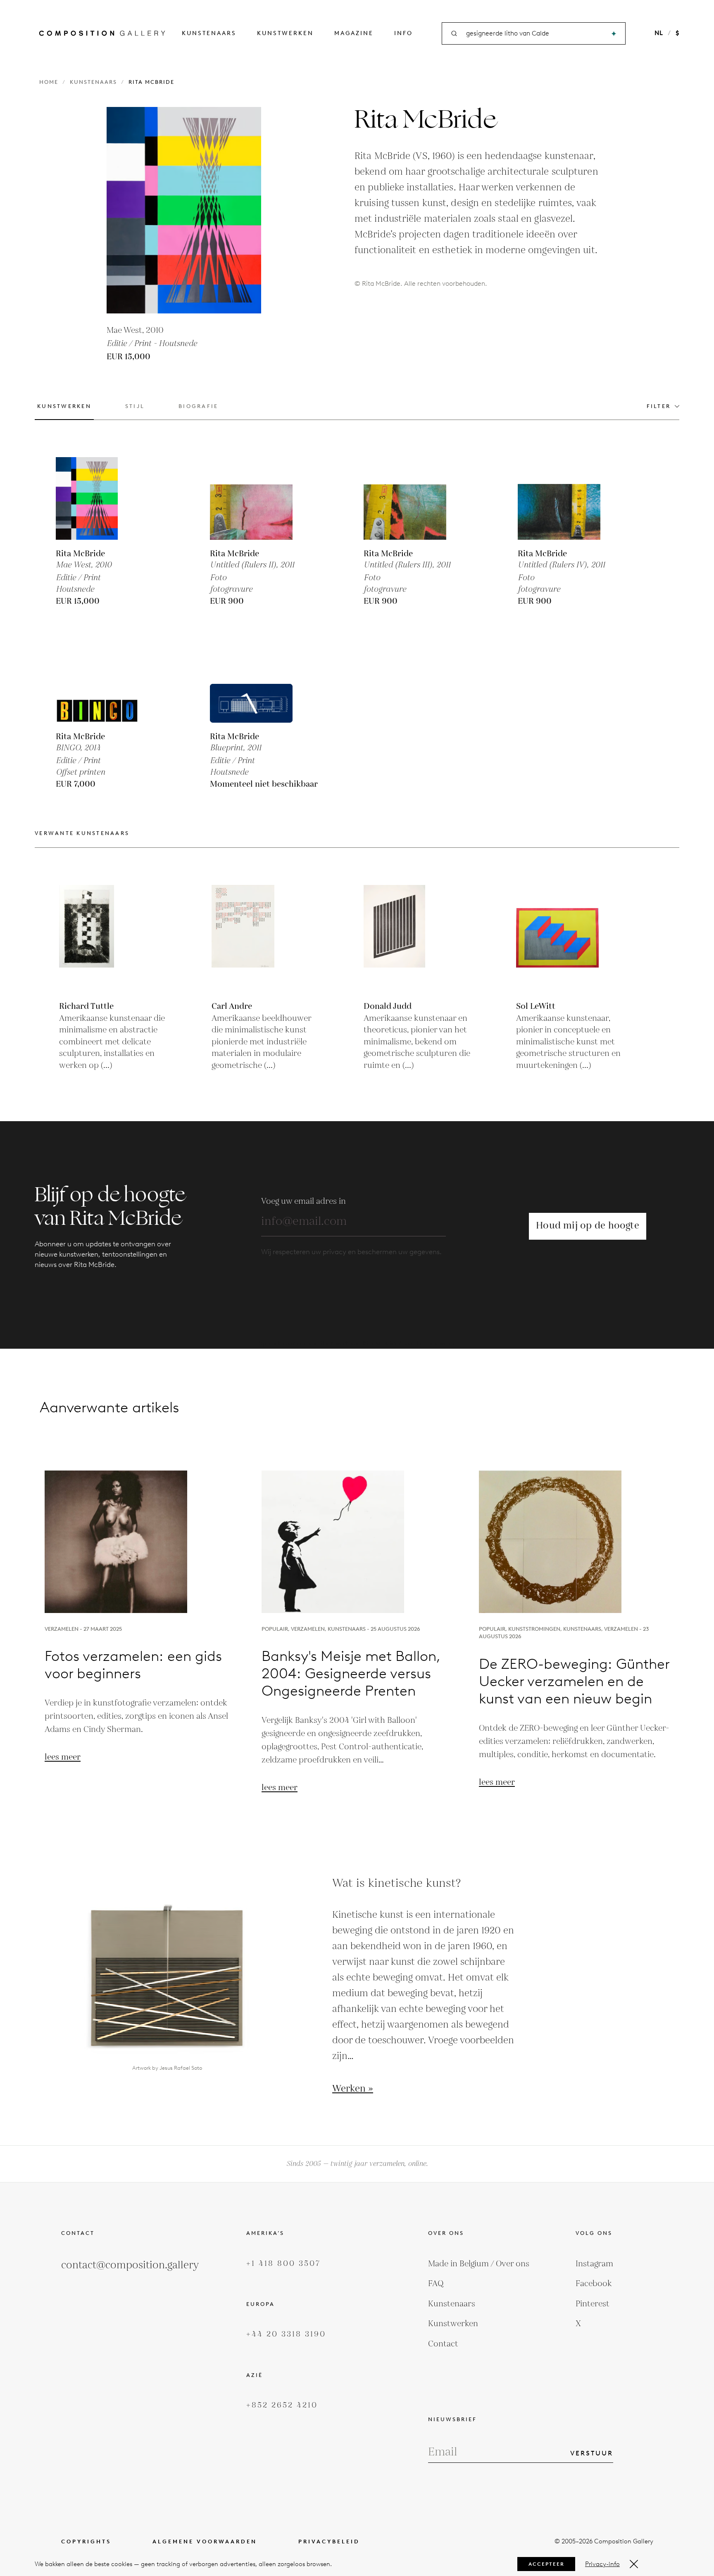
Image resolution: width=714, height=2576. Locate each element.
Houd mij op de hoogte (588, 1226)
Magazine (354, 33)
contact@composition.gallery (130, 2265)
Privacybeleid (329, 2542)
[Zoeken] (614, 34)
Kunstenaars (209, 33)
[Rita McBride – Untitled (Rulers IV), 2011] (559, 498)
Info (403, 33)
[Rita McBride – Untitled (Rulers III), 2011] (405, 498)
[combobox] (534, 34)
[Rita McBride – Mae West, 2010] (97, 498)
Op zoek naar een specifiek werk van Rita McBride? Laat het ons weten (357, 1344)
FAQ (436, 2284)
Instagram (594, 2264)
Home (49, 82)
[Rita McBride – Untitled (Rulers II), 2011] (251, 498)
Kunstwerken (285, 33)
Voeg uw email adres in (303, 1201)
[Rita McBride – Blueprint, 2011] (251, 681)
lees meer (63, 1757)
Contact (443, 2344)
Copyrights (86, 2542)
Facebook (594, 2284)
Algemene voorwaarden (205, 2542)
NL (659, 33)
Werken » (353, 2089)
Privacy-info (602, 2564)
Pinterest (593, 2304)
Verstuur (592, 2453)
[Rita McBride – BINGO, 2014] (97, 681)
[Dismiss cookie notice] (634, 2564)
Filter (659, 406)
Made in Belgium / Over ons (479, 2264)
